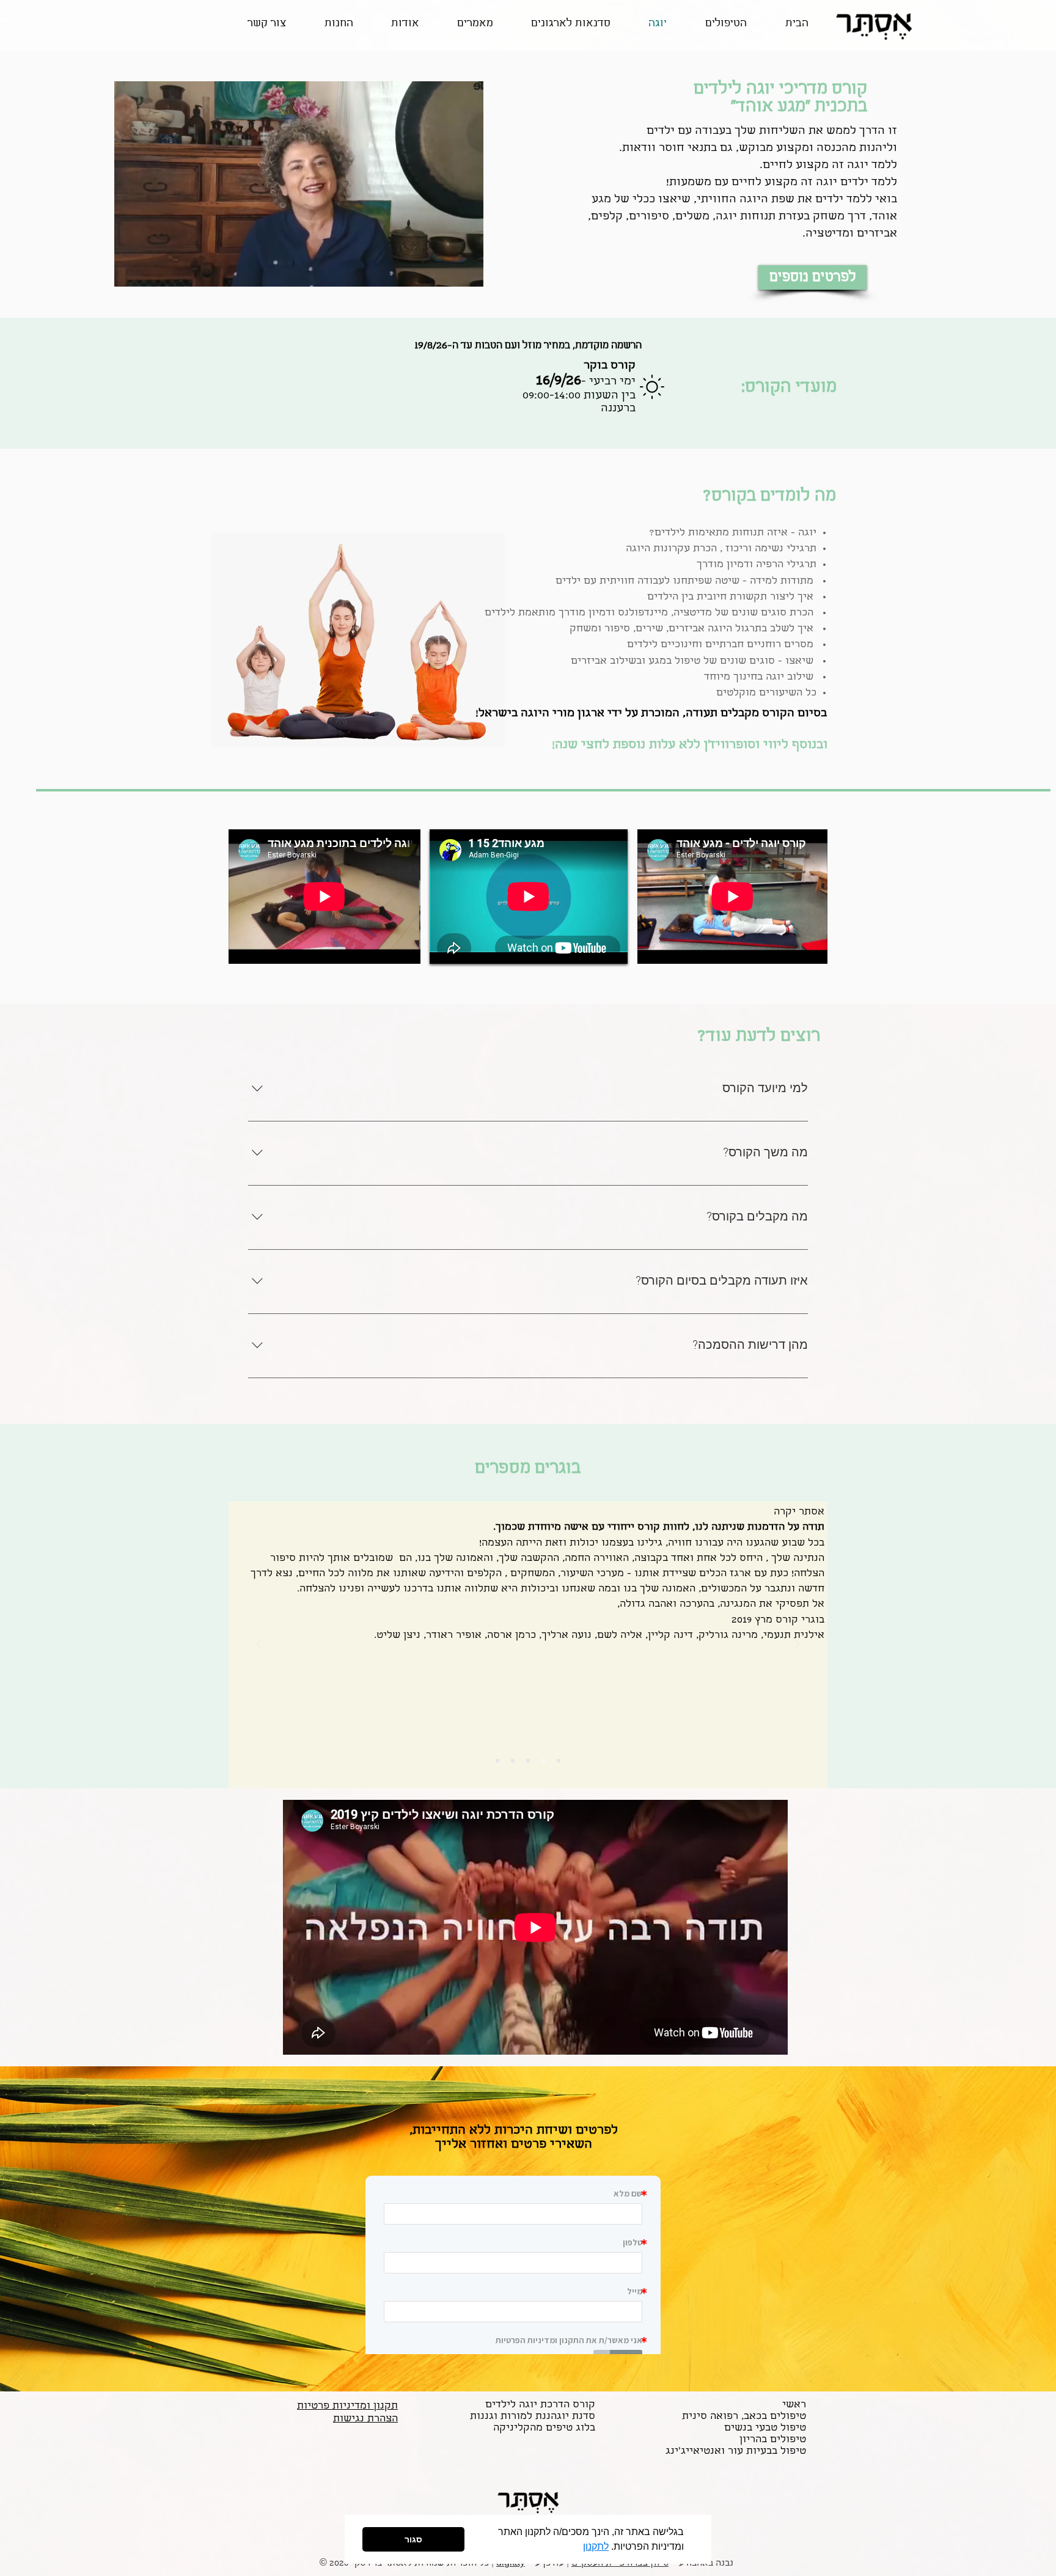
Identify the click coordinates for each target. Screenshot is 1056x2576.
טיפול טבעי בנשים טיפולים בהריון (765, 2434)
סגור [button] (413, 2539)
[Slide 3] (528, 1761)
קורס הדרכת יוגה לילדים (540, 2405)
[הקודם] (258, 1645)
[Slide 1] (497, 1761)
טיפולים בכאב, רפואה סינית (744, 2417)
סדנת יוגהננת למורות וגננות (533, 2417)
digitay (511, 2564)
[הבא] (798, 1645)
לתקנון (596, 2546)
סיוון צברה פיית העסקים (620, 2564)
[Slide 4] (543, 1761)
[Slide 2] (513, 1761)
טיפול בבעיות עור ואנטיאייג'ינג (736, 2452)
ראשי (794, 2405)
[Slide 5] (559, 1761)
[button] (579, 2548)
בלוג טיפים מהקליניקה (544, 2428)
